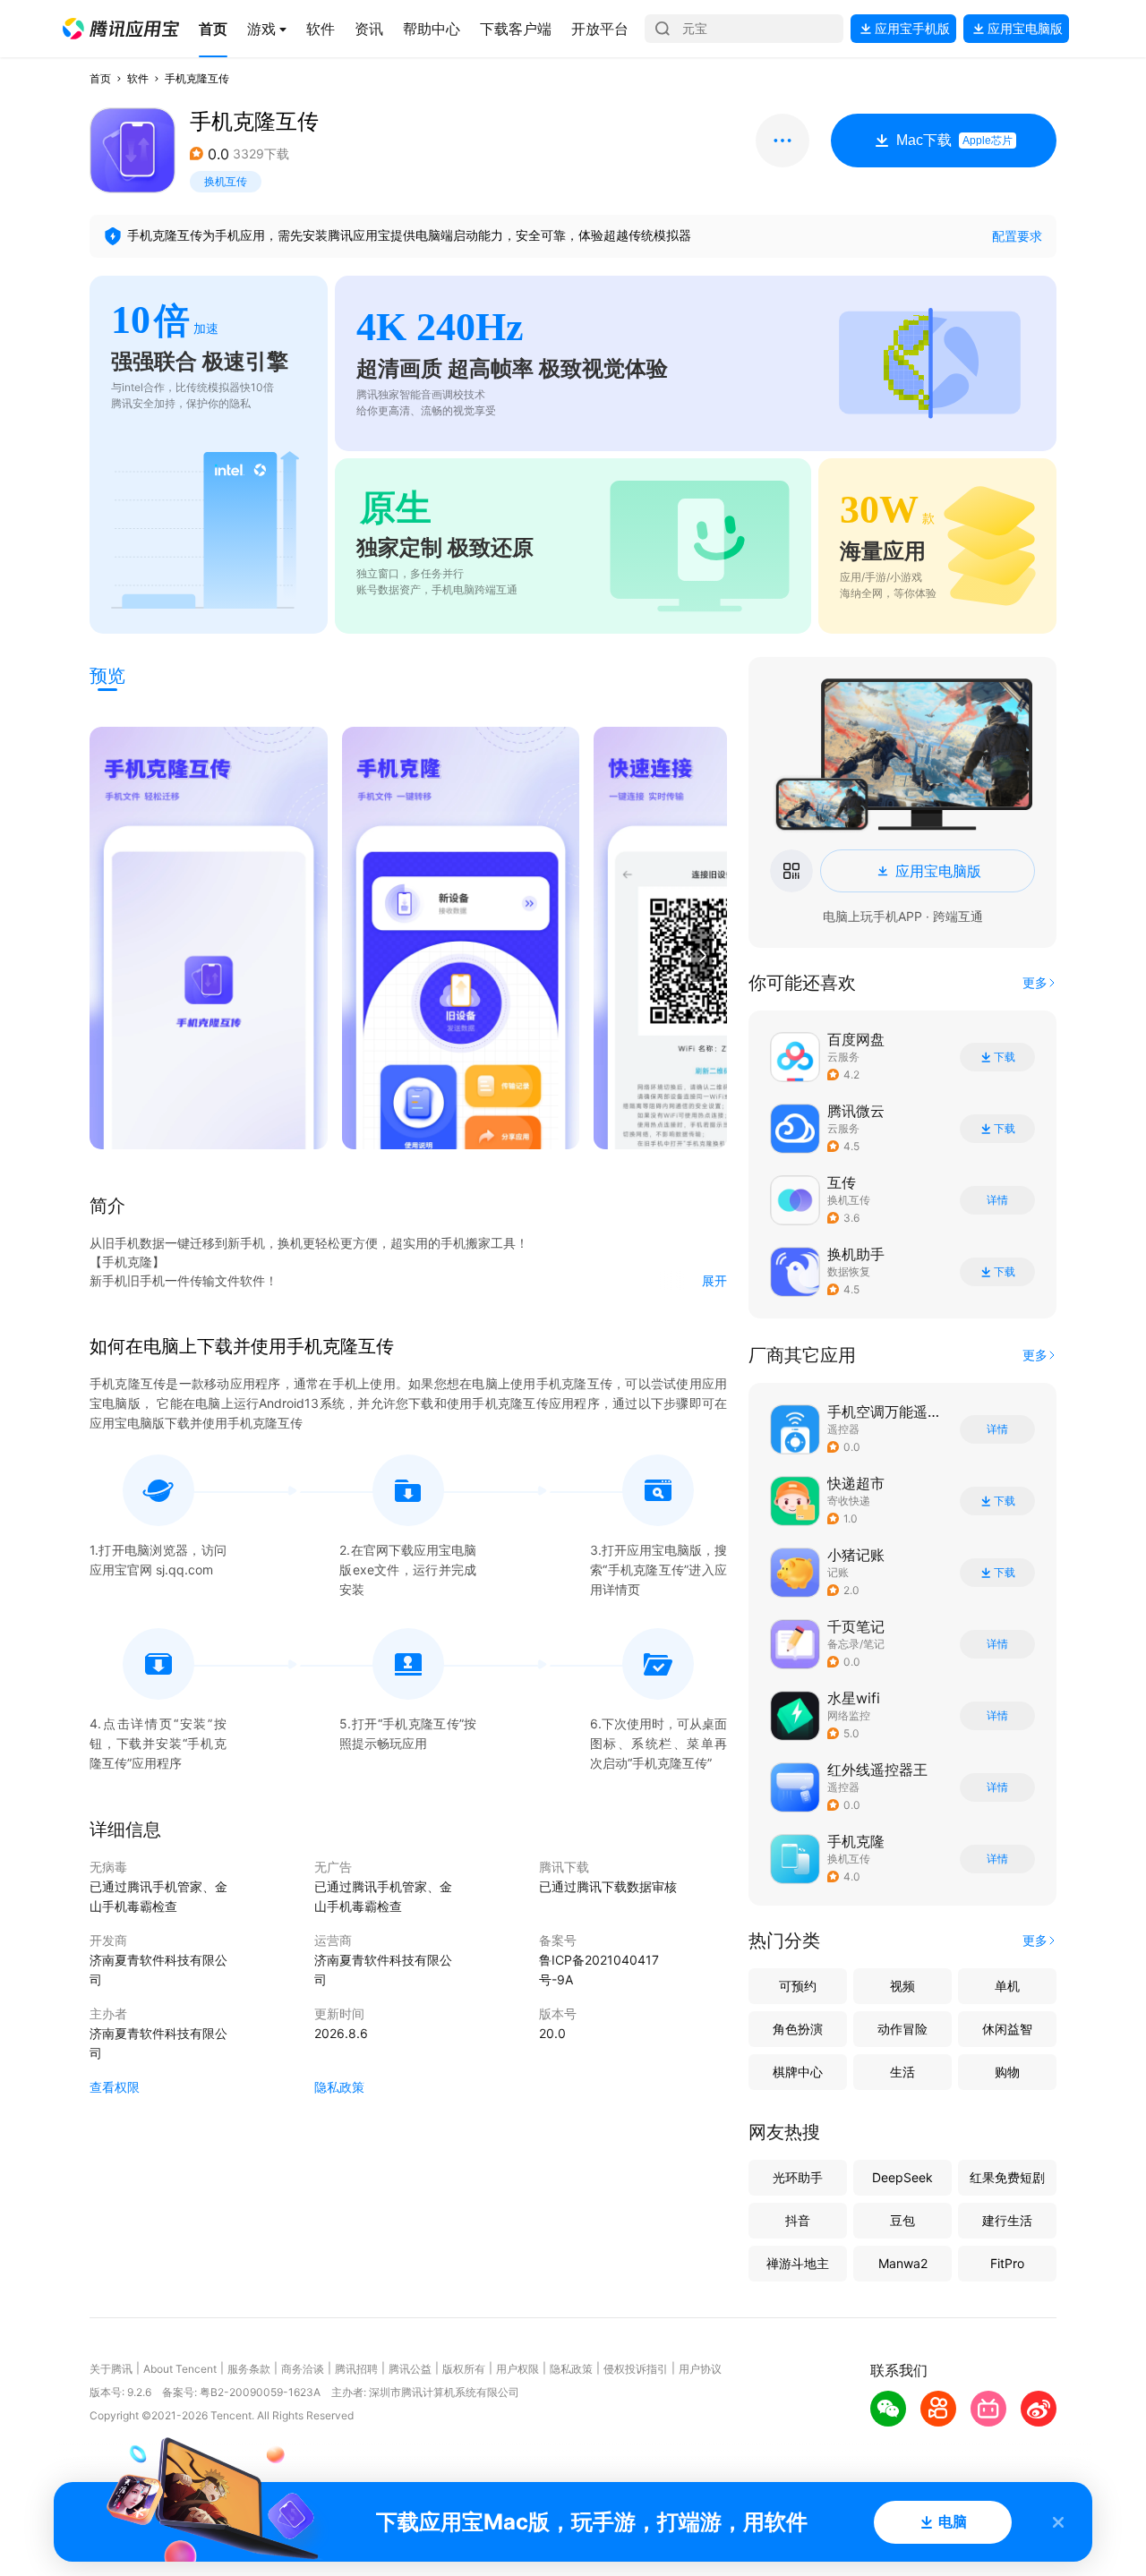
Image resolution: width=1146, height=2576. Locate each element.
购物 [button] (1007, 2072)
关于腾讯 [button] (111, 2369)
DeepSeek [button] (902, 2177)
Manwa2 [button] (903, 2263)
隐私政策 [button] (339, 2087)
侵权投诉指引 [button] (636, 2369)
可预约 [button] (798, 1986)
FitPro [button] (1007, 2263)
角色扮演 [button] (798, 2029)
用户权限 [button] (517, 2369)
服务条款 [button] (249, 2369)
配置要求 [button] (1017, 236)
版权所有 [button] (464, 2369)
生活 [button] (902, 2072)
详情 (997, 1200)
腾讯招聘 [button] (356, 2369)
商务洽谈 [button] (303, 2369)
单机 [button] (1007, 1986)
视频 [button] (902, 1986)
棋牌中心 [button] (798, 2072)
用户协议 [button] (700, 2369)
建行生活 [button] (1007, 2220)
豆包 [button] (902, 2220)
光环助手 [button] (798, 2177)
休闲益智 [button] (1007, 2029)
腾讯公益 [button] (410, 2369)
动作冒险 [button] (902, 2029)
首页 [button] (100, 78)
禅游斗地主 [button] (798, 2263)
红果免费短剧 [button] (1007, 2177)
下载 (1005, 1057)
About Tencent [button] (180, 2369)
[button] (121, 29)
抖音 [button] (798, 2220)
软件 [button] (138, 78)
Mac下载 (954, 140)
